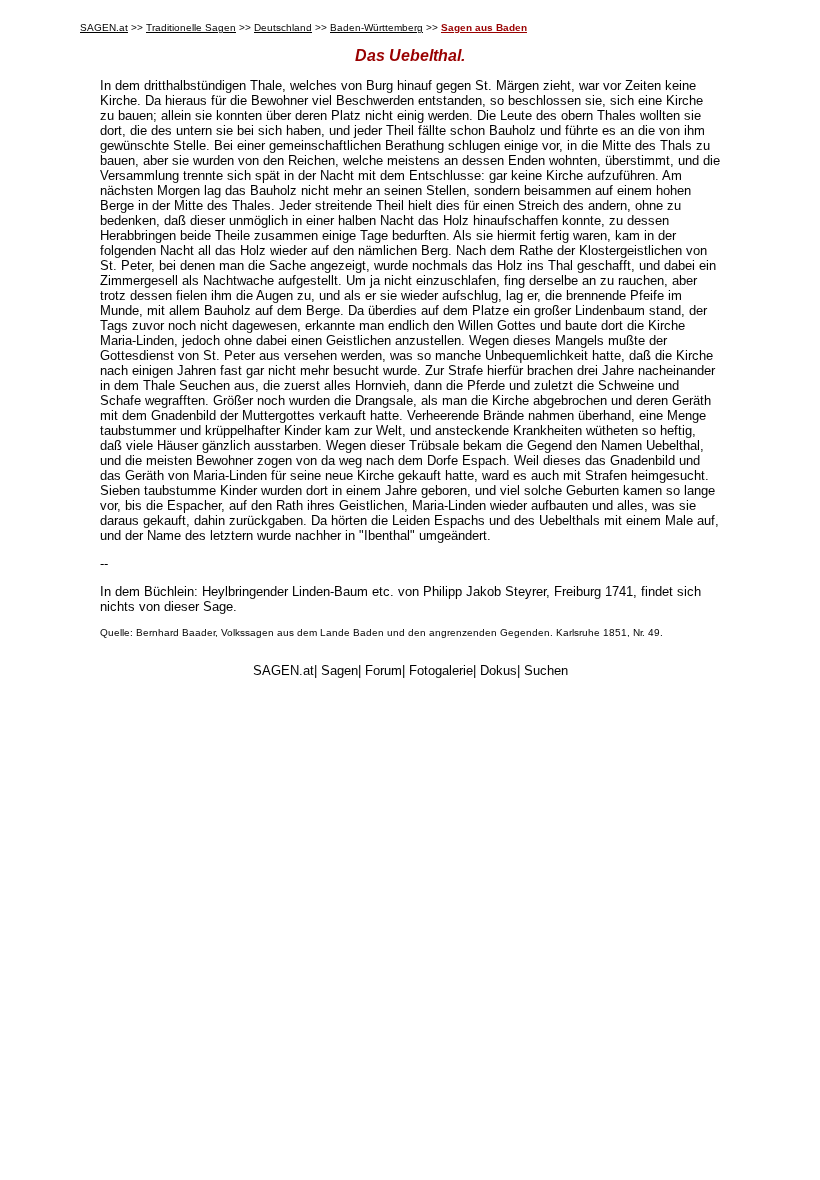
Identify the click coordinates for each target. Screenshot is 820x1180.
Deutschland (283, 27)
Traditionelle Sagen (191, 27)
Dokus (498, 670)
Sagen (339, 670)
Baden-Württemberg (376, 27)
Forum (383, 670)
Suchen (546, 670)
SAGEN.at (104, 27)
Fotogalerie (441, 670)
